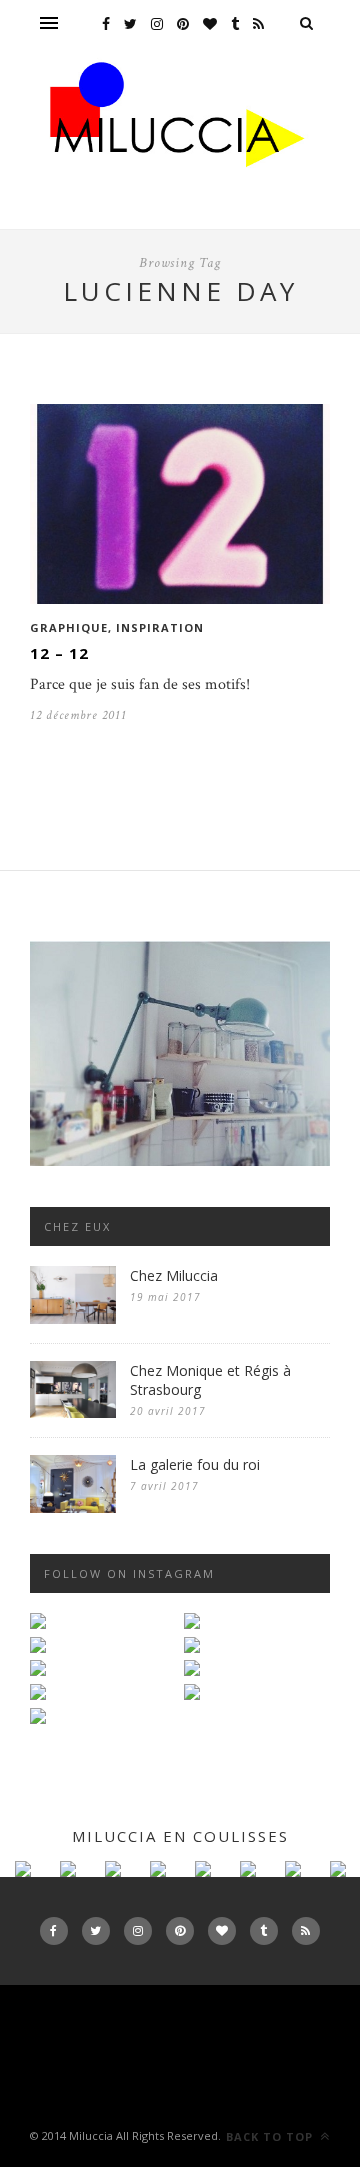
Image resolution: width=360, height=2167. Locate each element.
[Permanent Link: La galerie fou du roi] (73, 1508)
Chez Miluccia (174, 1275)
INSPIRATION (160, 627)
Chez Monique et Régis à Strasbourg (210, 1380)
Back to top (271, 2136)
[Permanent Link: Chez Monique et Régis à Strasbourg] (73, 1413)
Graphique (69, 627)
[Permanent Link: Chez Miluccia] (73, 1319)
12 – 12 (59, 653)
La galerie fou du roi (195, 1464)
